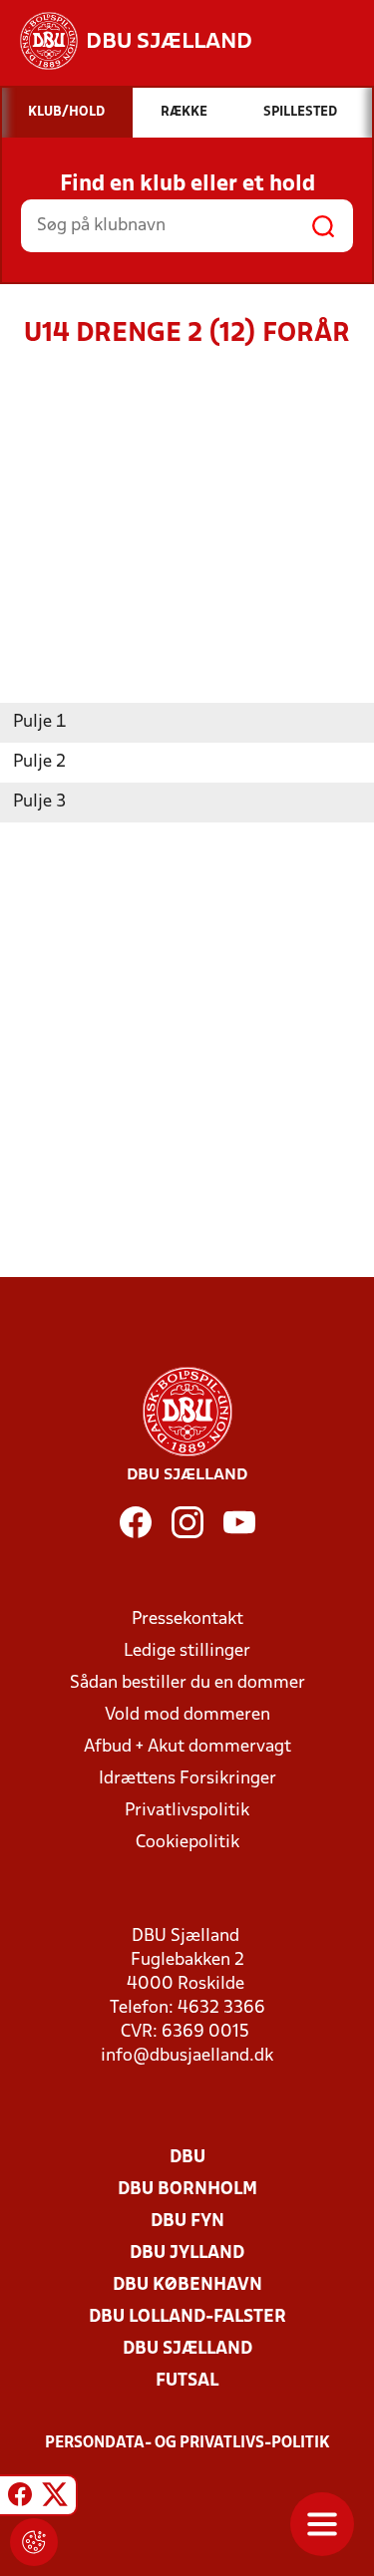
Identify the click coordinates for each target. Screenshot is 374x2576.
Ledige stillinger (187, 1651)
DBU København (187, 2285)
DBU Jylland (187, 2254)
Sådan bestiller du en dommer (187, 1683)
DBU (187, 2158)
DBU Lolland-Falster (187, 2317)
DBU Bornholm (187, 2190)
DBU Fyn (187, 2222)
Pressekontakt (187, 1619)
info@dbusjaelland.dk (187, 2056)
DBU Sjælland (187, 2349)
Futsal (187, 2381)
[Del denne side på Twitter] (55, 2498)
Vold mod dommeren (187, 1715)
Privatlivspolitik (187, 1811)
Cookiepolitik (187, 1843)
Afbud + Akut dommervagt (187, 1747)
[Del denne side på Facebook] (20, 2498)
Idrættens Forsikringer (187, 1779)
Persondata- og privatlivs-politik (187, 2443)
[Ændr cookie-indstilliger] (34, 2542)
